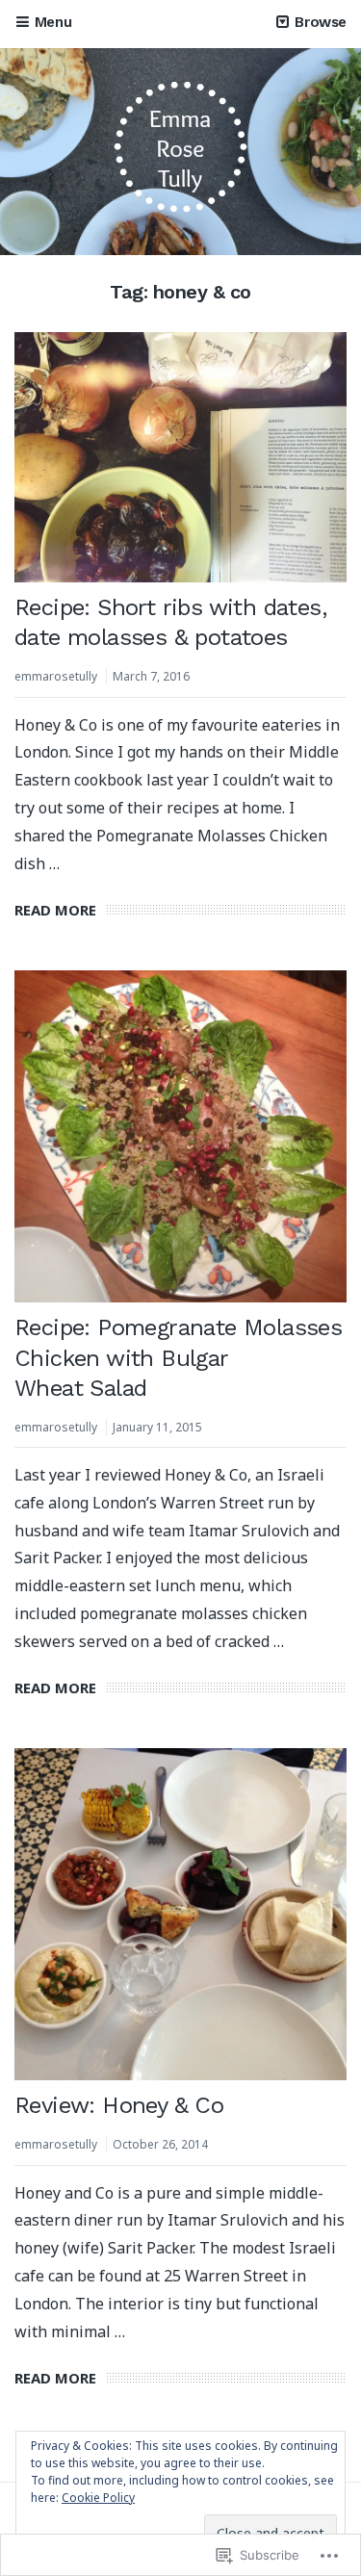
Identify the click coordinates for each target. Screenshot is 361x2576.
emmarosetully (56, 676)
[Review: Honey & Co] (180, 1914)
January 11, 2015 (157, 1427)
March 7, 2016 (151, 676)
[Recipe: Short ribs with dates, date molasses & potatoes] (180, 457)
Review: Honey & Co (119, 2105)
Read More (55, 910)
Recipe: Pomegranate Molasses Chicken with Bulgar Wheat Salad (178, 1357)
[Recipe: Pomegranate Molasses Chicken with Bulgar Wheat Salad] (180, 1136)
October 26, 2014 (160, 2144)
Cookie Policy (98, 2498)
